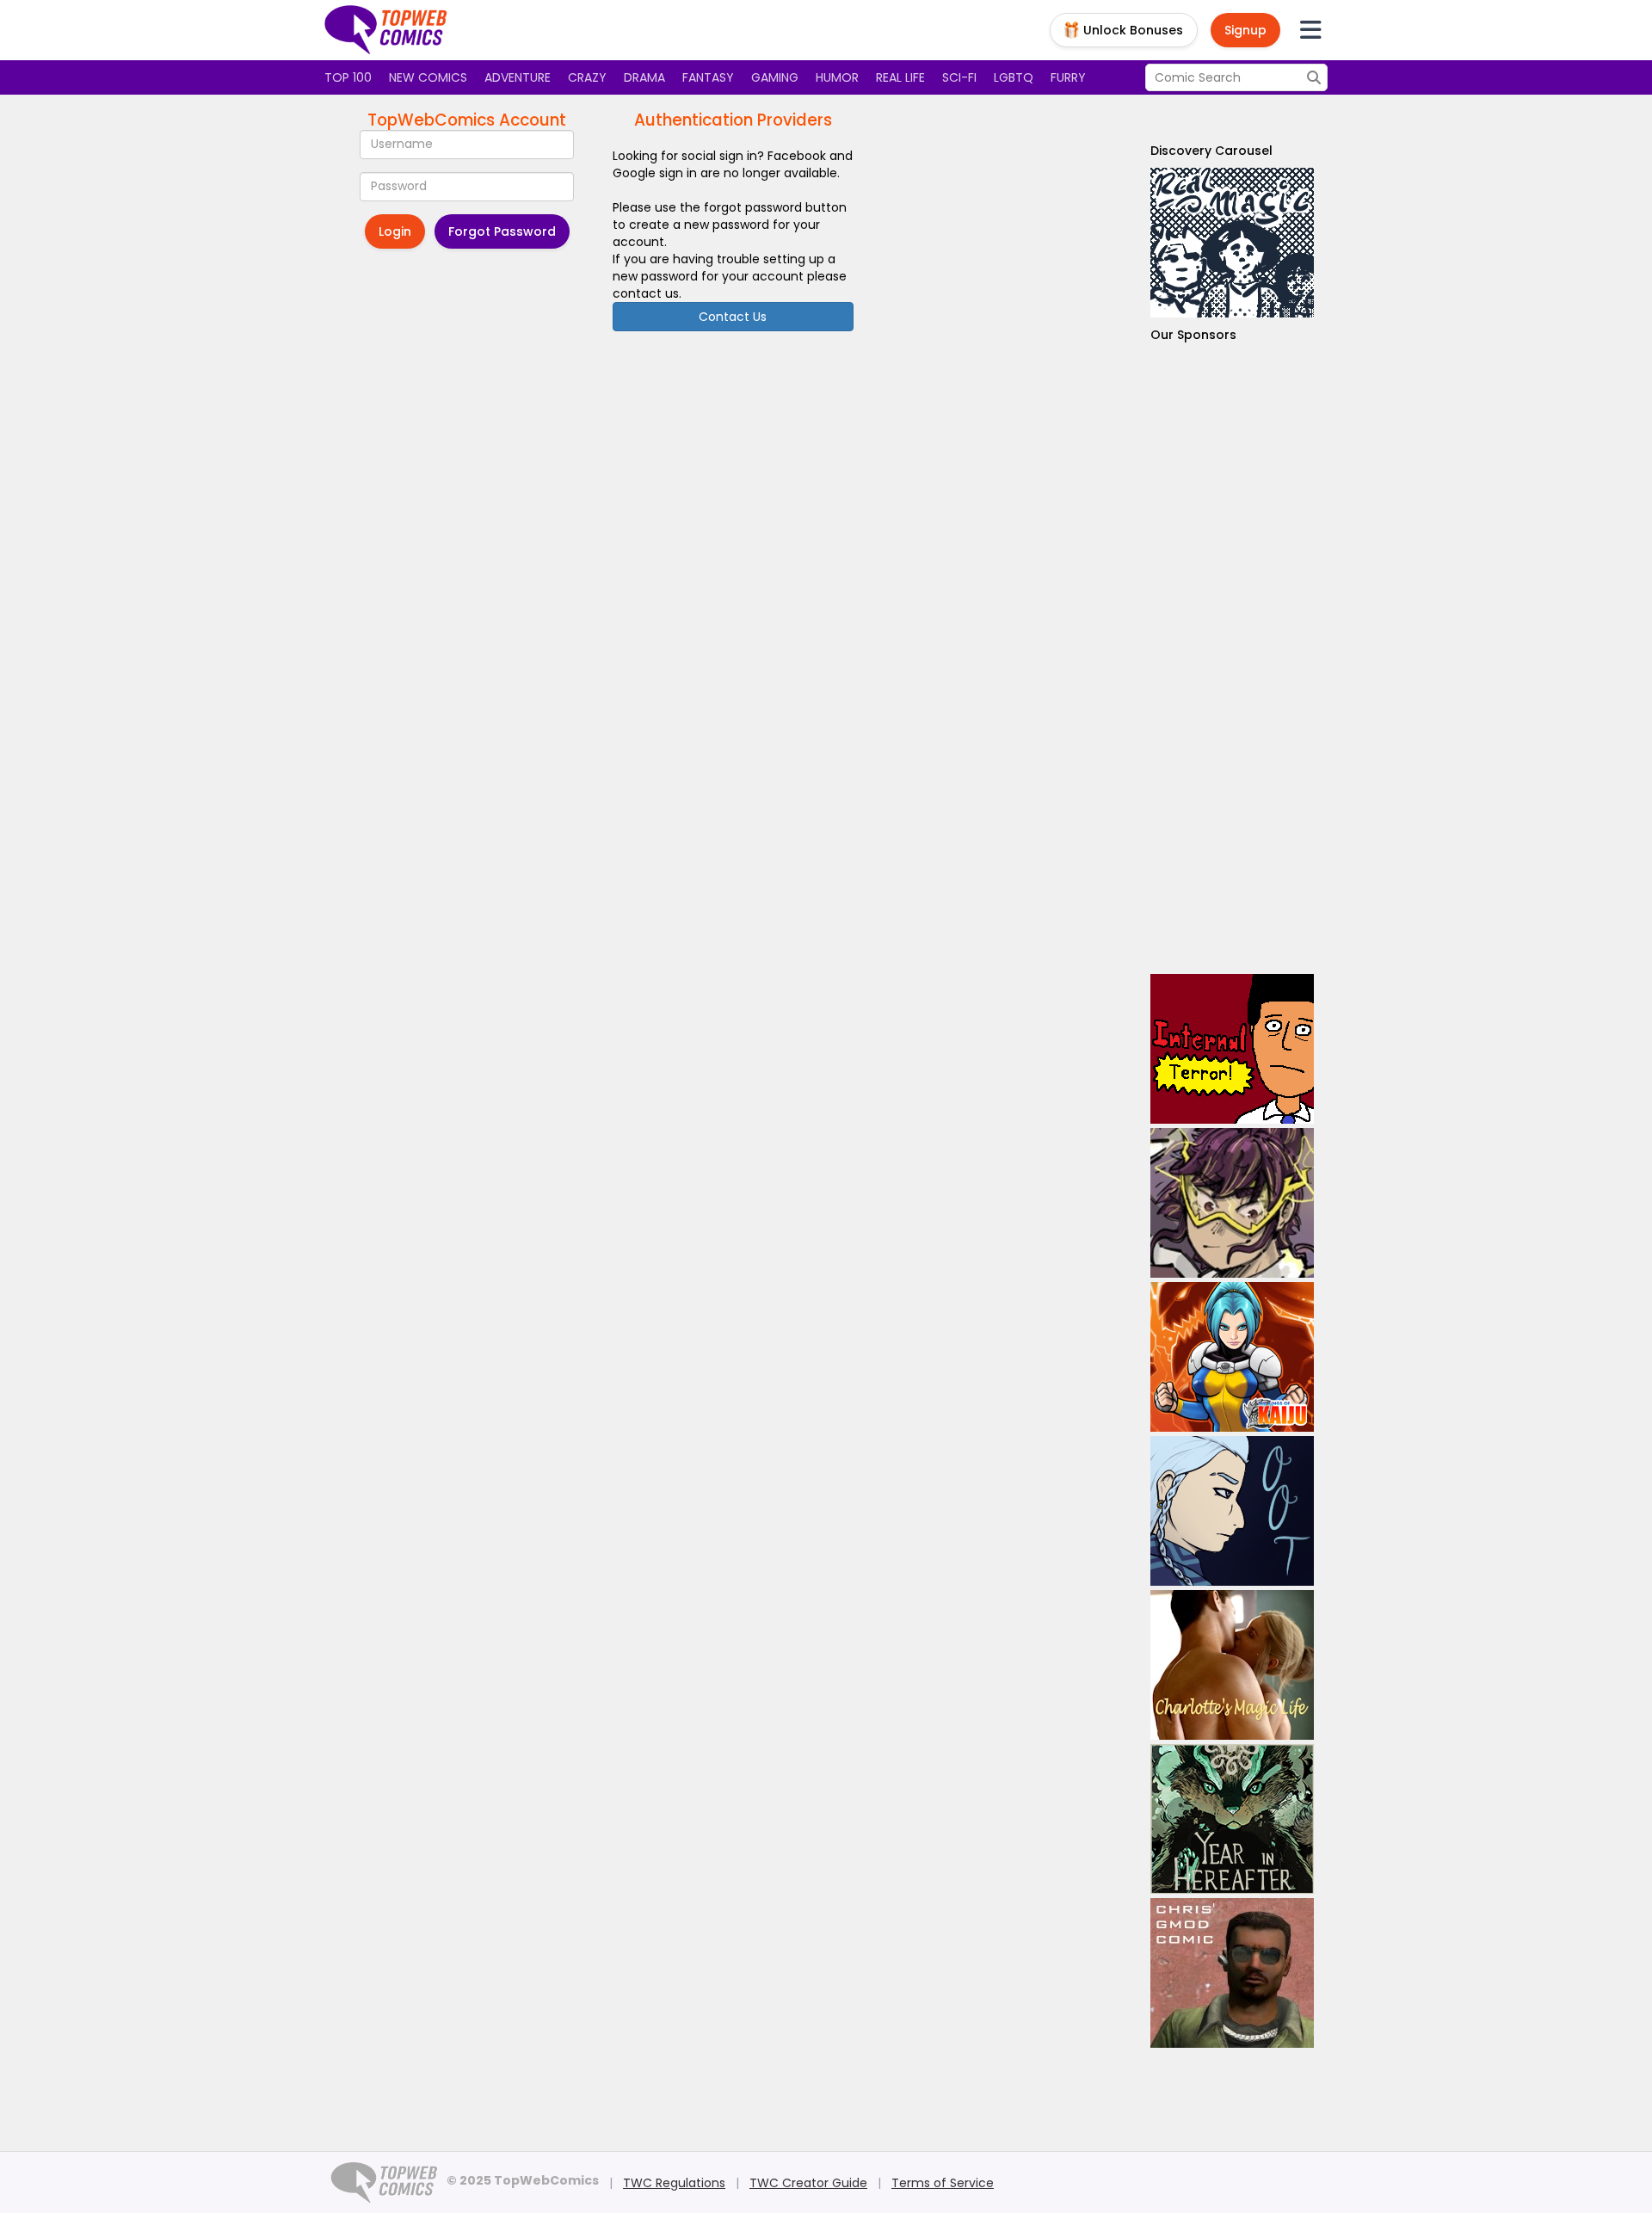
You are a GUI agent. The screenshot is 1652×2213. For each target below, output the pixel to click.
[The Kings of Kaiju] (1232, 1357)
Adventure (518, 77)
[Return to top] (386, 30)
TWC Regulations (674, 2183)
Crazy (587, 77)
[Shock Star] (1232, 1203)
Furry (1068, 77)
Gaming (775, 77)
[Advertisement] (1232, 659)
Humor (837, 77)
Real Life (900, 77)
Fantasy (708, 77)
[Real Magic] (1232, 243)
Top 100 (348, 77)
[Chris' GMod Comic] (1232, 1973)
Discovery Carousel (1211, 151)
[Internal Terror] (1232, 1049)
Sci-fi (959, 77)
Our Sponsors (1193, 335)
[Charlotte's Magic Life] (1232, 1665)
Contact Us (733, 317)
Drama (644, 77)
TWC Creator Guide (808, 2183)
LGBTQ (1014, 77)
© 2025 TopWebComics (523, 2180)
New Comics (428, 77)
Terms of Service (943, 2183)
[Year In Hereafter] (1232, 1819)
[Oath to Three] (1232, 1511)
